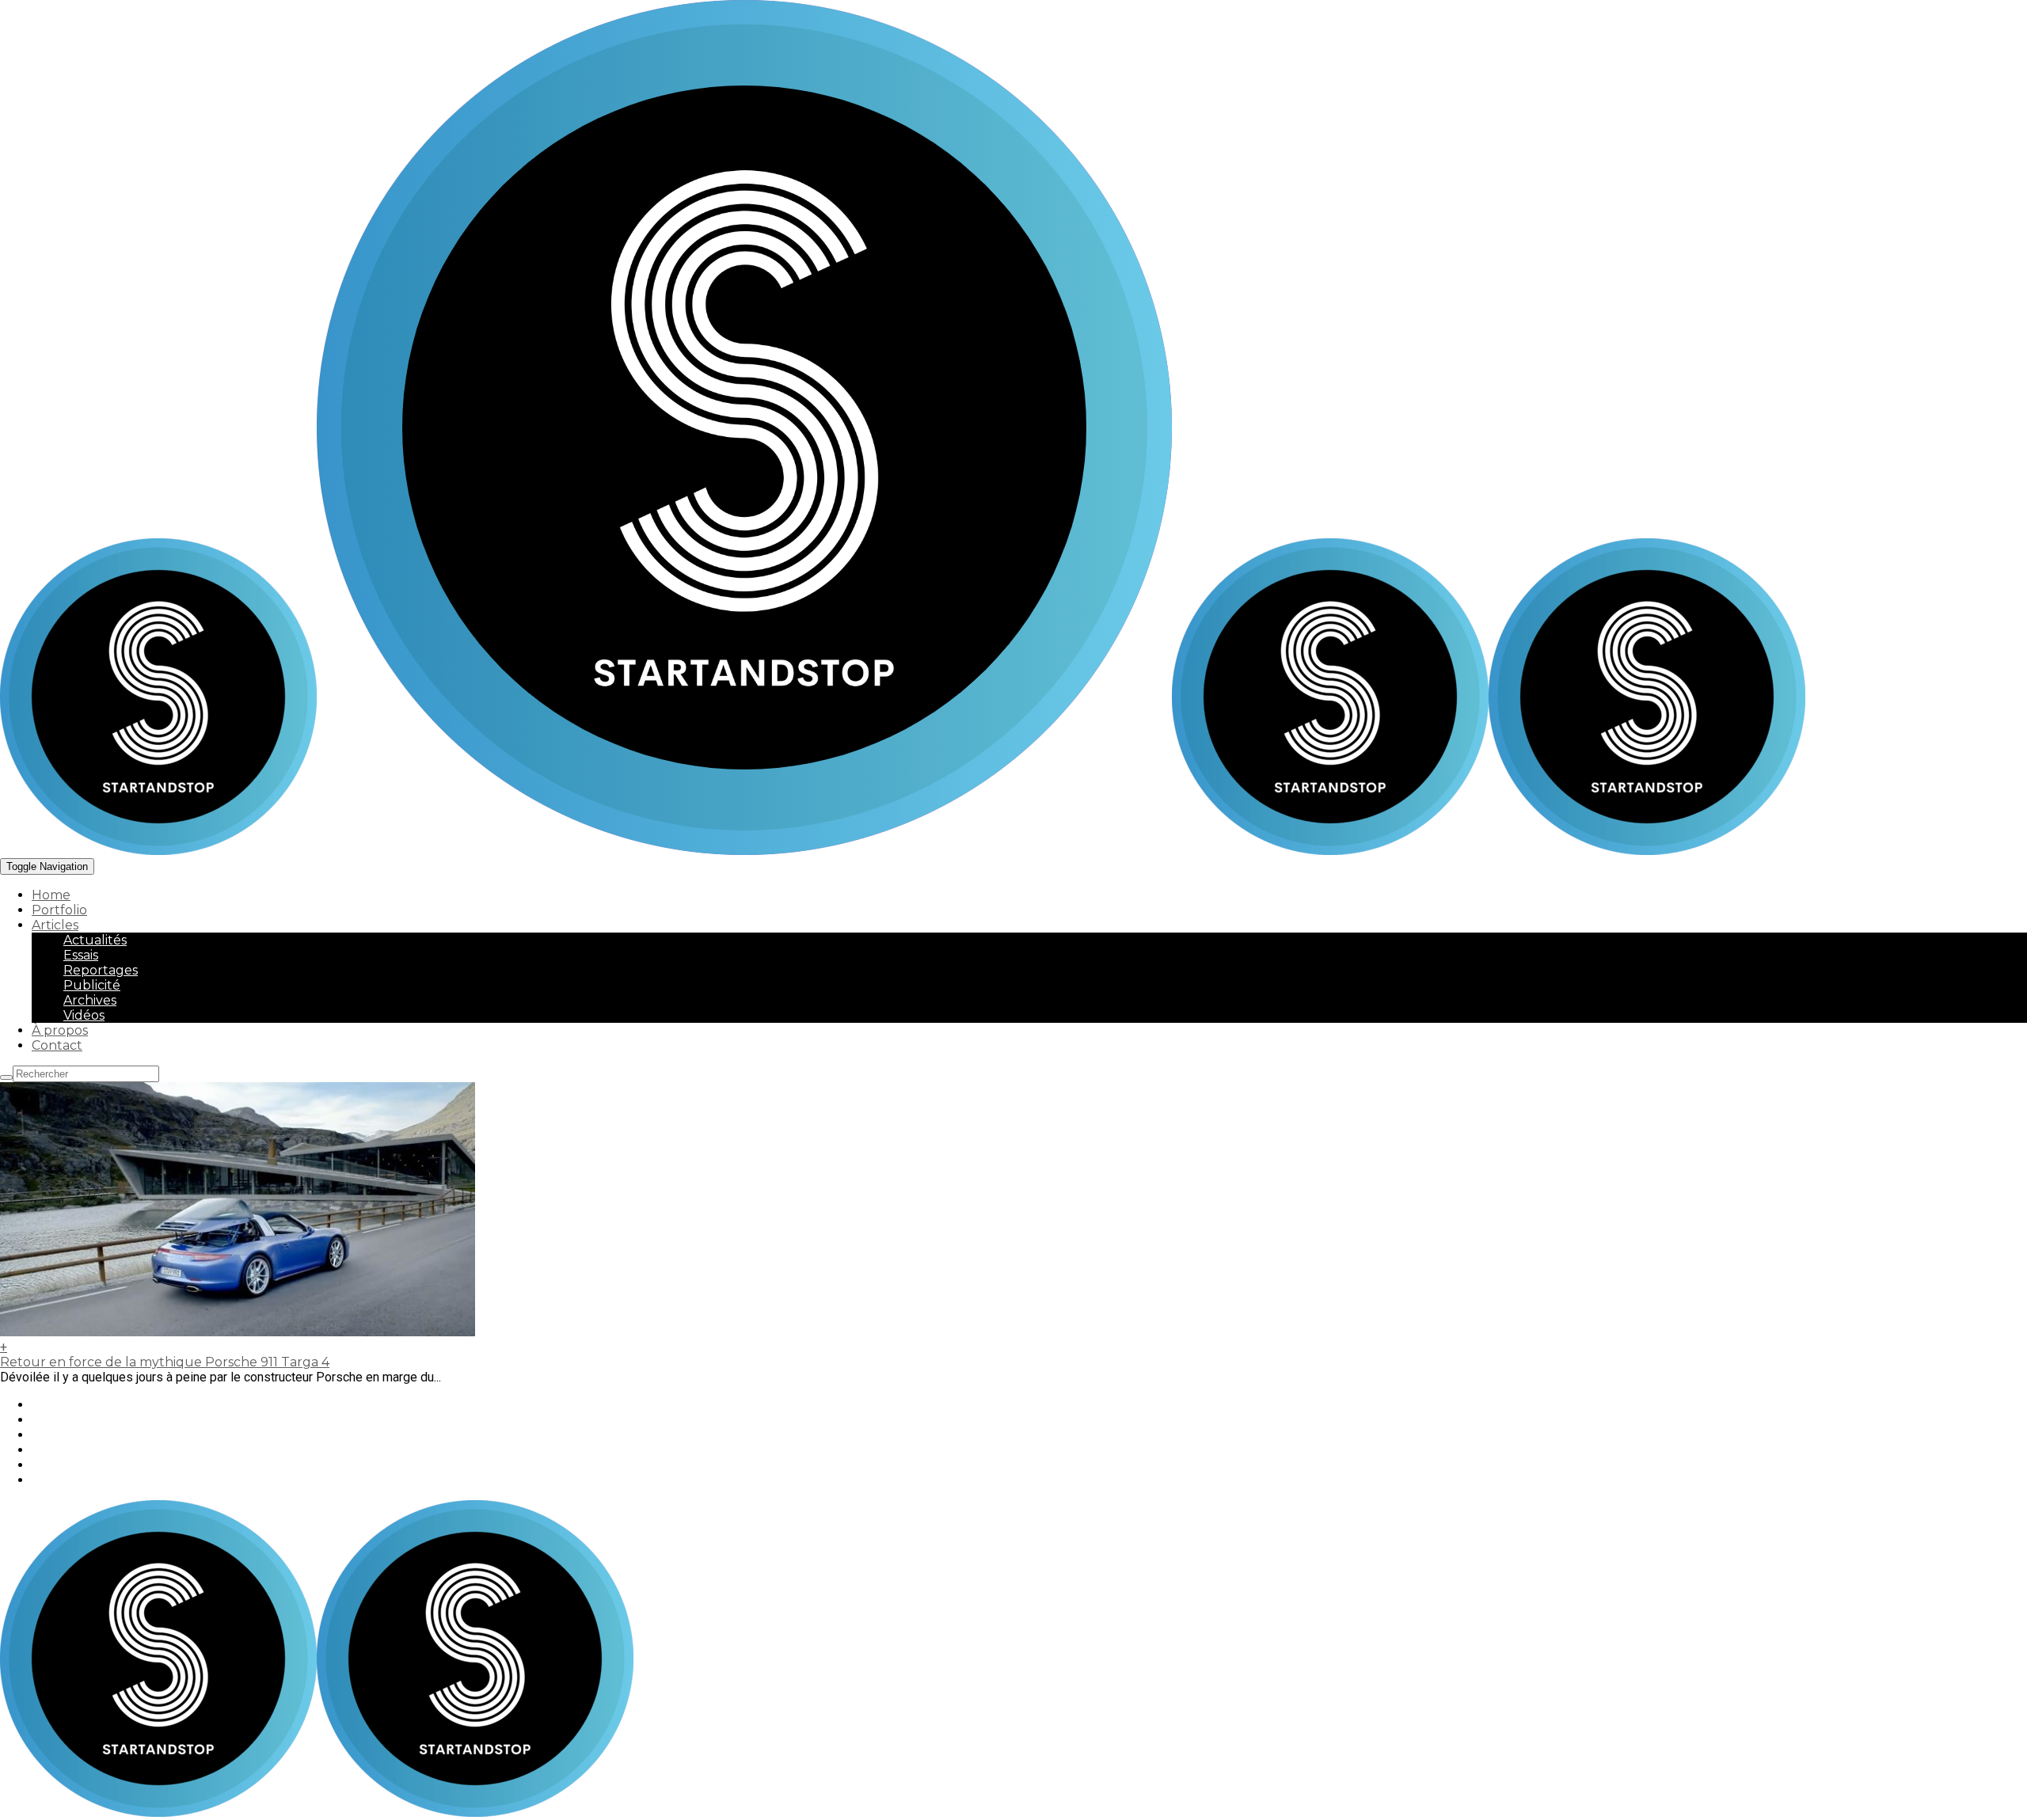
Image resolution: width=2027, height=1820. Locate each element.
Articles (55, 925)
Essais (81, 955)
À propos (60, 1030)
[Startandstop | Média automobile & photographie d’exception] (586, 851)
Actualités (95, 940)
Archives (90, 1000)
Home (51, 895)
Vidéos (84, 1015)
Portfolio (59, 910)
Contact (57, 1045)
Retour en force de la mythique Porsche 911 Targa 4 (165, 1362)
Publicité (92, 985)
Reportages (101, 970)
